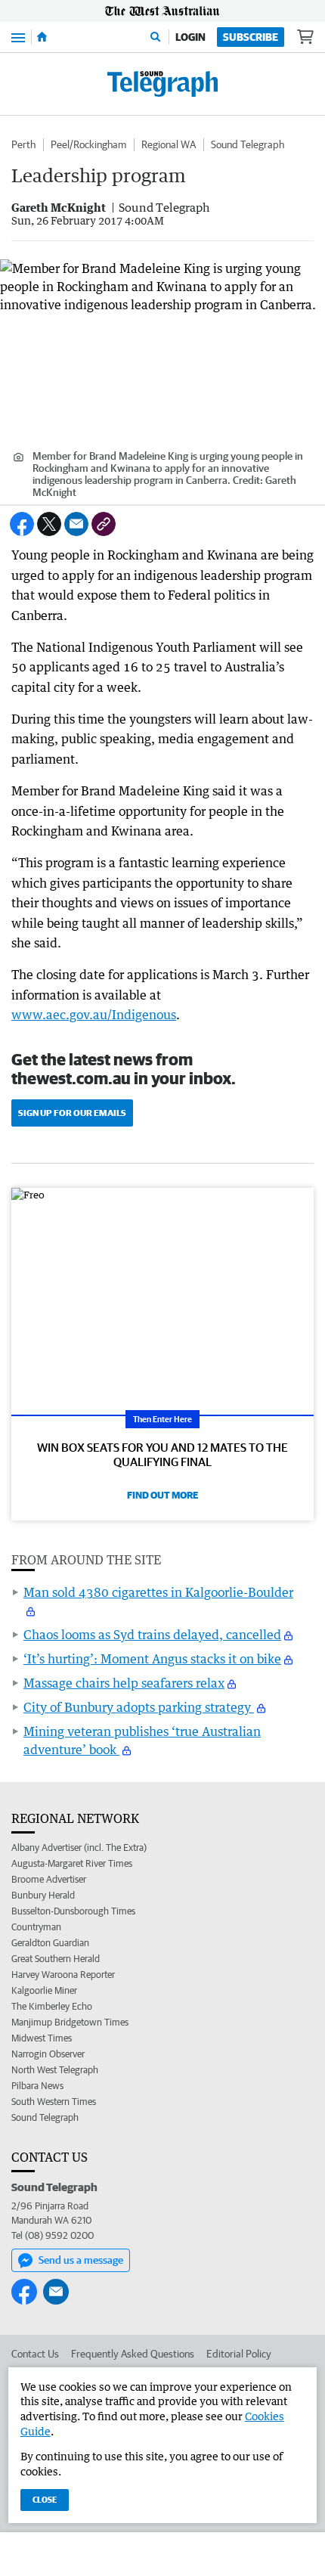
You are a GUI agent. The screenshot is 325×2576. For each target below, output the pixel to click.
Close (45, 2499)
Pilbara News (37, 2086)
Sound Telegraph (248, 144)
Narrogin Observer (48, 2054)
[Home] (42, 37)
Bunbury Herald (43, 1895)
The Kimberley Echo (52, 2006)
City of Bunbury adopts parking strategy (139, 1707)
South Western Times (54, 2102)
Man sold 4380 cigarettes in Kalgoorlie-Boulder (158, 1592)
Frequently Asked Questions (133, 2354)
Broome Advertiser (49, 1879)
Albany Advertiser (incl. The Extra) (79, 1848)
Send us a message (81, 2260)
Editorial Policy (239, 2354)
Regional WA (169, 144)
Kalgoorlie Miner (44, 1990)
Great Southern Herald (56, 1959)
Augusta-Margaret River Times (72, 1863)
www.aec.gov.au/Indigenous (94, 1015)
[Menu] (18, 37)
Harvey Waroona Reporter (63, 1975)
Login (190, 37)
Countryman (36, 1927)
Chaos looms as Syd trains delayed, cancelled (152, 1635)
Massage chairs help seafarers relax (124, 1683)
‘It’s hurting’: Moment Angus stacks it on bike (152, 1659)
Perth (23, 144)
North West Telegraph (55, 2070)
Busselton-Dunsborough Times (73, 1911)
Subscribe (251, 37)
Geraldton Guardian (50, 1943)
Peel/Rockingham (88, 144)
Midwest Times (42, 2038)
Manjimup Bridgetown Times (70, 2022)
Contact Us (35, 2354)
